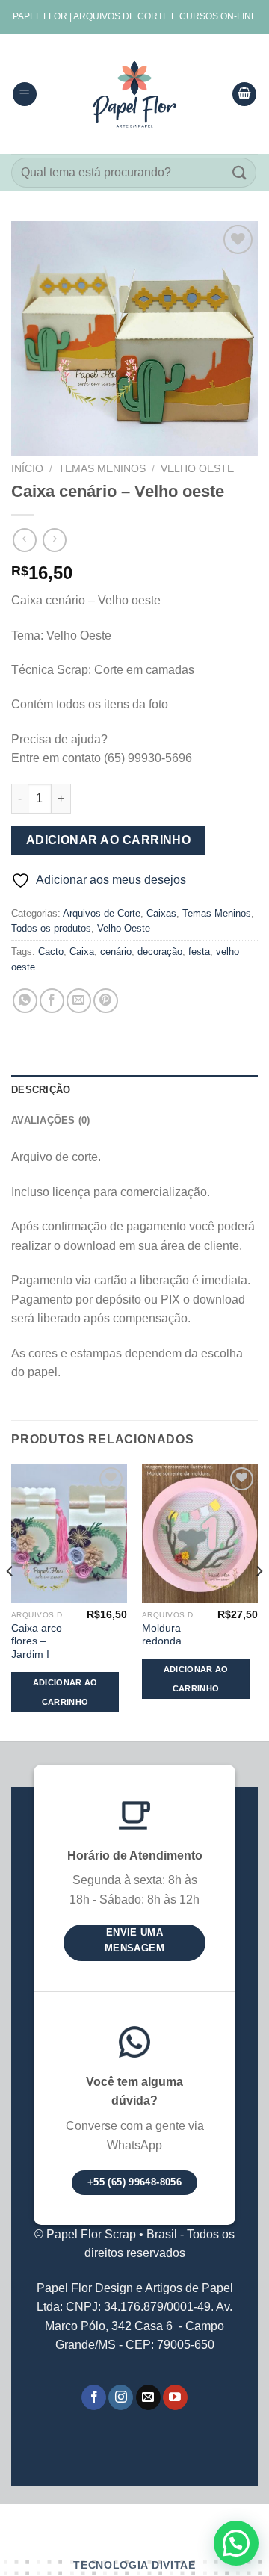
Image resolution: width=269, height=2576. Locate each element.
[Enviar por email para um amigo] (79, 1001)
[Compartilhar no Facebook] (52, 1001)
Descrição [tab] (41, 1090)
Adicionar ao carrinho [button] (65, 1692)
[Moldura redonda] (200, 1533)
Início (27, 469)
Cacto (51, 951)
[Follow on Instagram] (121, 2397)
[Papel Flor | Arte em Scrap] (134, 94)
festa (199, 951)
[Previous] (10, 1601)
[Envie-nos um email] (148, 2397)
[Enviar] (240, 172)
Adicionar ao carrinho (109, 840)
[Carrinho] (244, 95)
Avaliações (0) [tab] (51, 1120)
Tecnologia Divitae (134, 2565)
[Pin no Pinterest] (106, 1001)
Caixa (82, 951)
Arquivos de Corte (102, 913)
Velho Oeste (197, 469)
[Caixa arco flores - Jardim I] (69, 1533)
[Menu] (25, 95)
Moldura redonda (162, 1635)
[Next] (259, 1601)
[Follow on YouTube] (175, 2397)
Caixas (161, 913)
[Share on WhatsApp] (25, 1001)
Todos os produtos (51, 928)
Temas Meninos (102, 469)
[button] (236, 2543)
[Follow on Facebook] (94, 2397)
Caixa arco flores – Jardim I (37, 1641)
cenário (116, 951)
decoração (160, 951)
